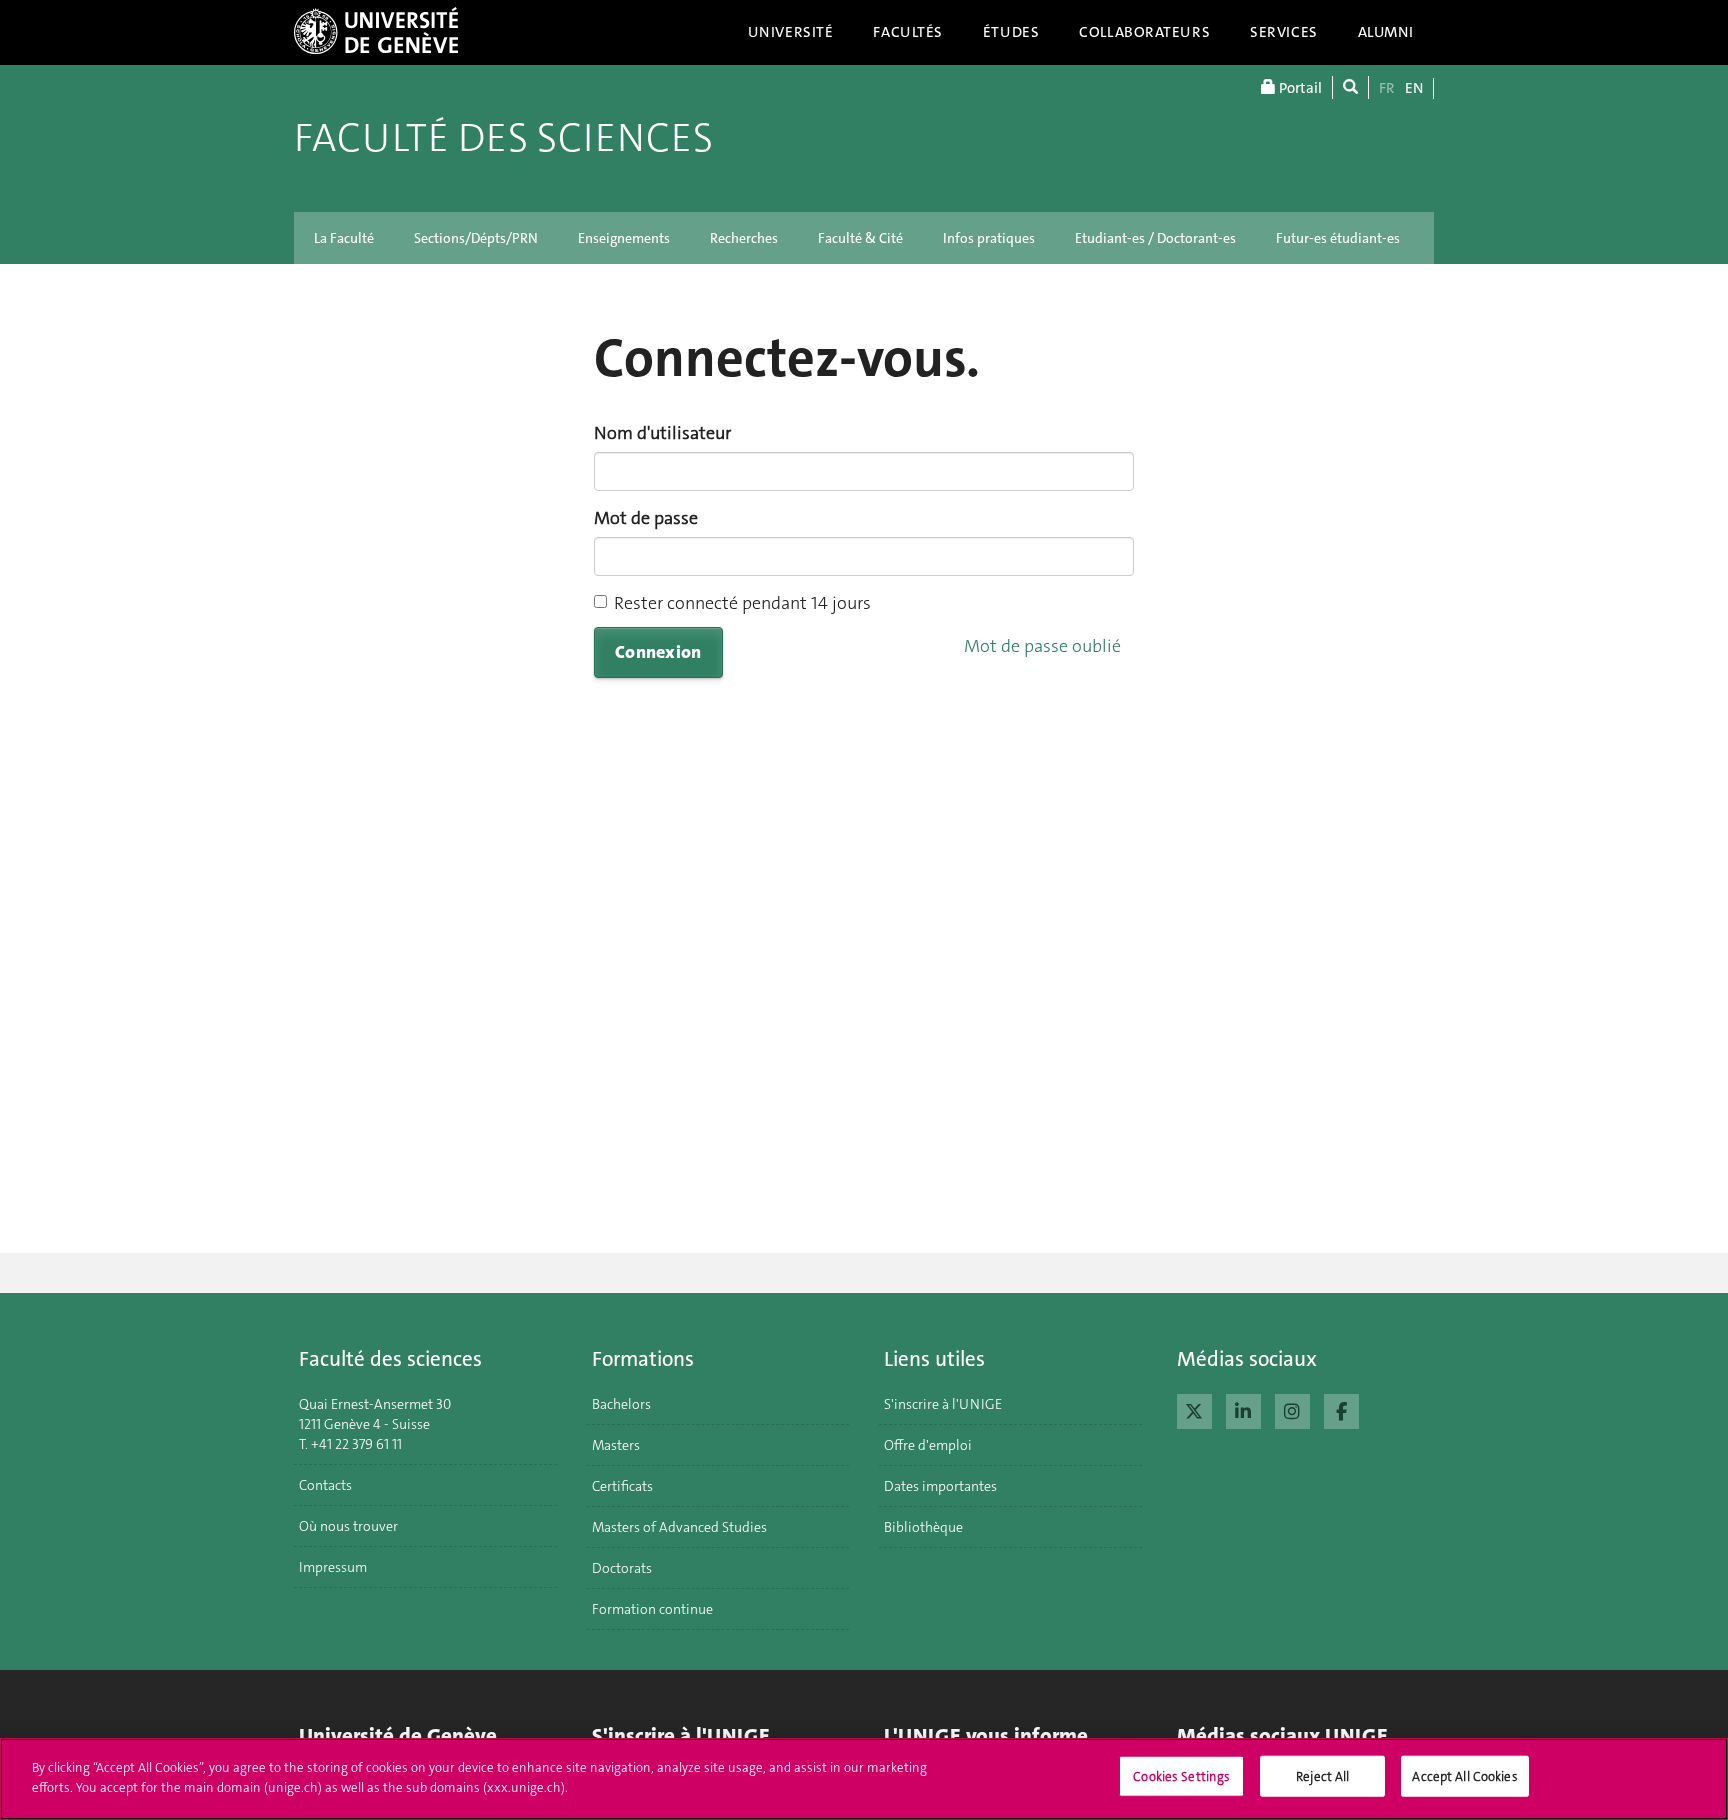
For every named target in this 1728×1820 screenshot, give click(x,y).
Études (1011, 32)
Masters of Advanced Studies (679, 1527)
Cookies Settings (1181, 1776)
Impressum (333, 1567)
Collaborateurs (1144, 32)
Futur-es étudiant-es (1338, 238)
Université (791, 32)
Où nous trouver (348, 1526)
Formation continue (652, 1609)
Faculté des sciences (503, 138)
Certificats (622, 1486)
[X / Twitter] (1194, 1409)
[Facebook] (1341, 1409)
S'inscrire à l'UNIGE (943, 1404)
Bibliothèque (923, 1527)
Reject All (1322, 1776)
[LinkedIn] (1243, 1409)
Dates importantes (940, 1486)
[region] (864, 1779)
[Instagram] (1292, 1409)
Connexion (658, 652)
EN (1414, 88)
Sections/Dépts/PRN (476, 238)
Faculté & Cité (860, 238)
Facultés (908, 32)
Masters (616, 1445)
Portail (1299, 88)
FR (1387, 88)
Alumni (1386, 32)
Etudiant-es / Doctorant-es (1155, 238)
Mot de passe (646, 518)
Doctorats (622, 1568)
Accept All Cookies (1464, 1776)
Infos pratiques (989, 238)
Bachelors (621, 1404)
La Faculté (344, 238)
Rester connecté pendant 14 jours (742, 603)
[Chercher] (1350, 87)
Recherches (744, 238)
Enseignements (624, 238)
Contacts (325, 1485)
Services (1284, 32)
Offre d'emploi (928, 1445)
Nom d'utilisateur (662, 433)
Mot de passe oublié (1042, 646)
